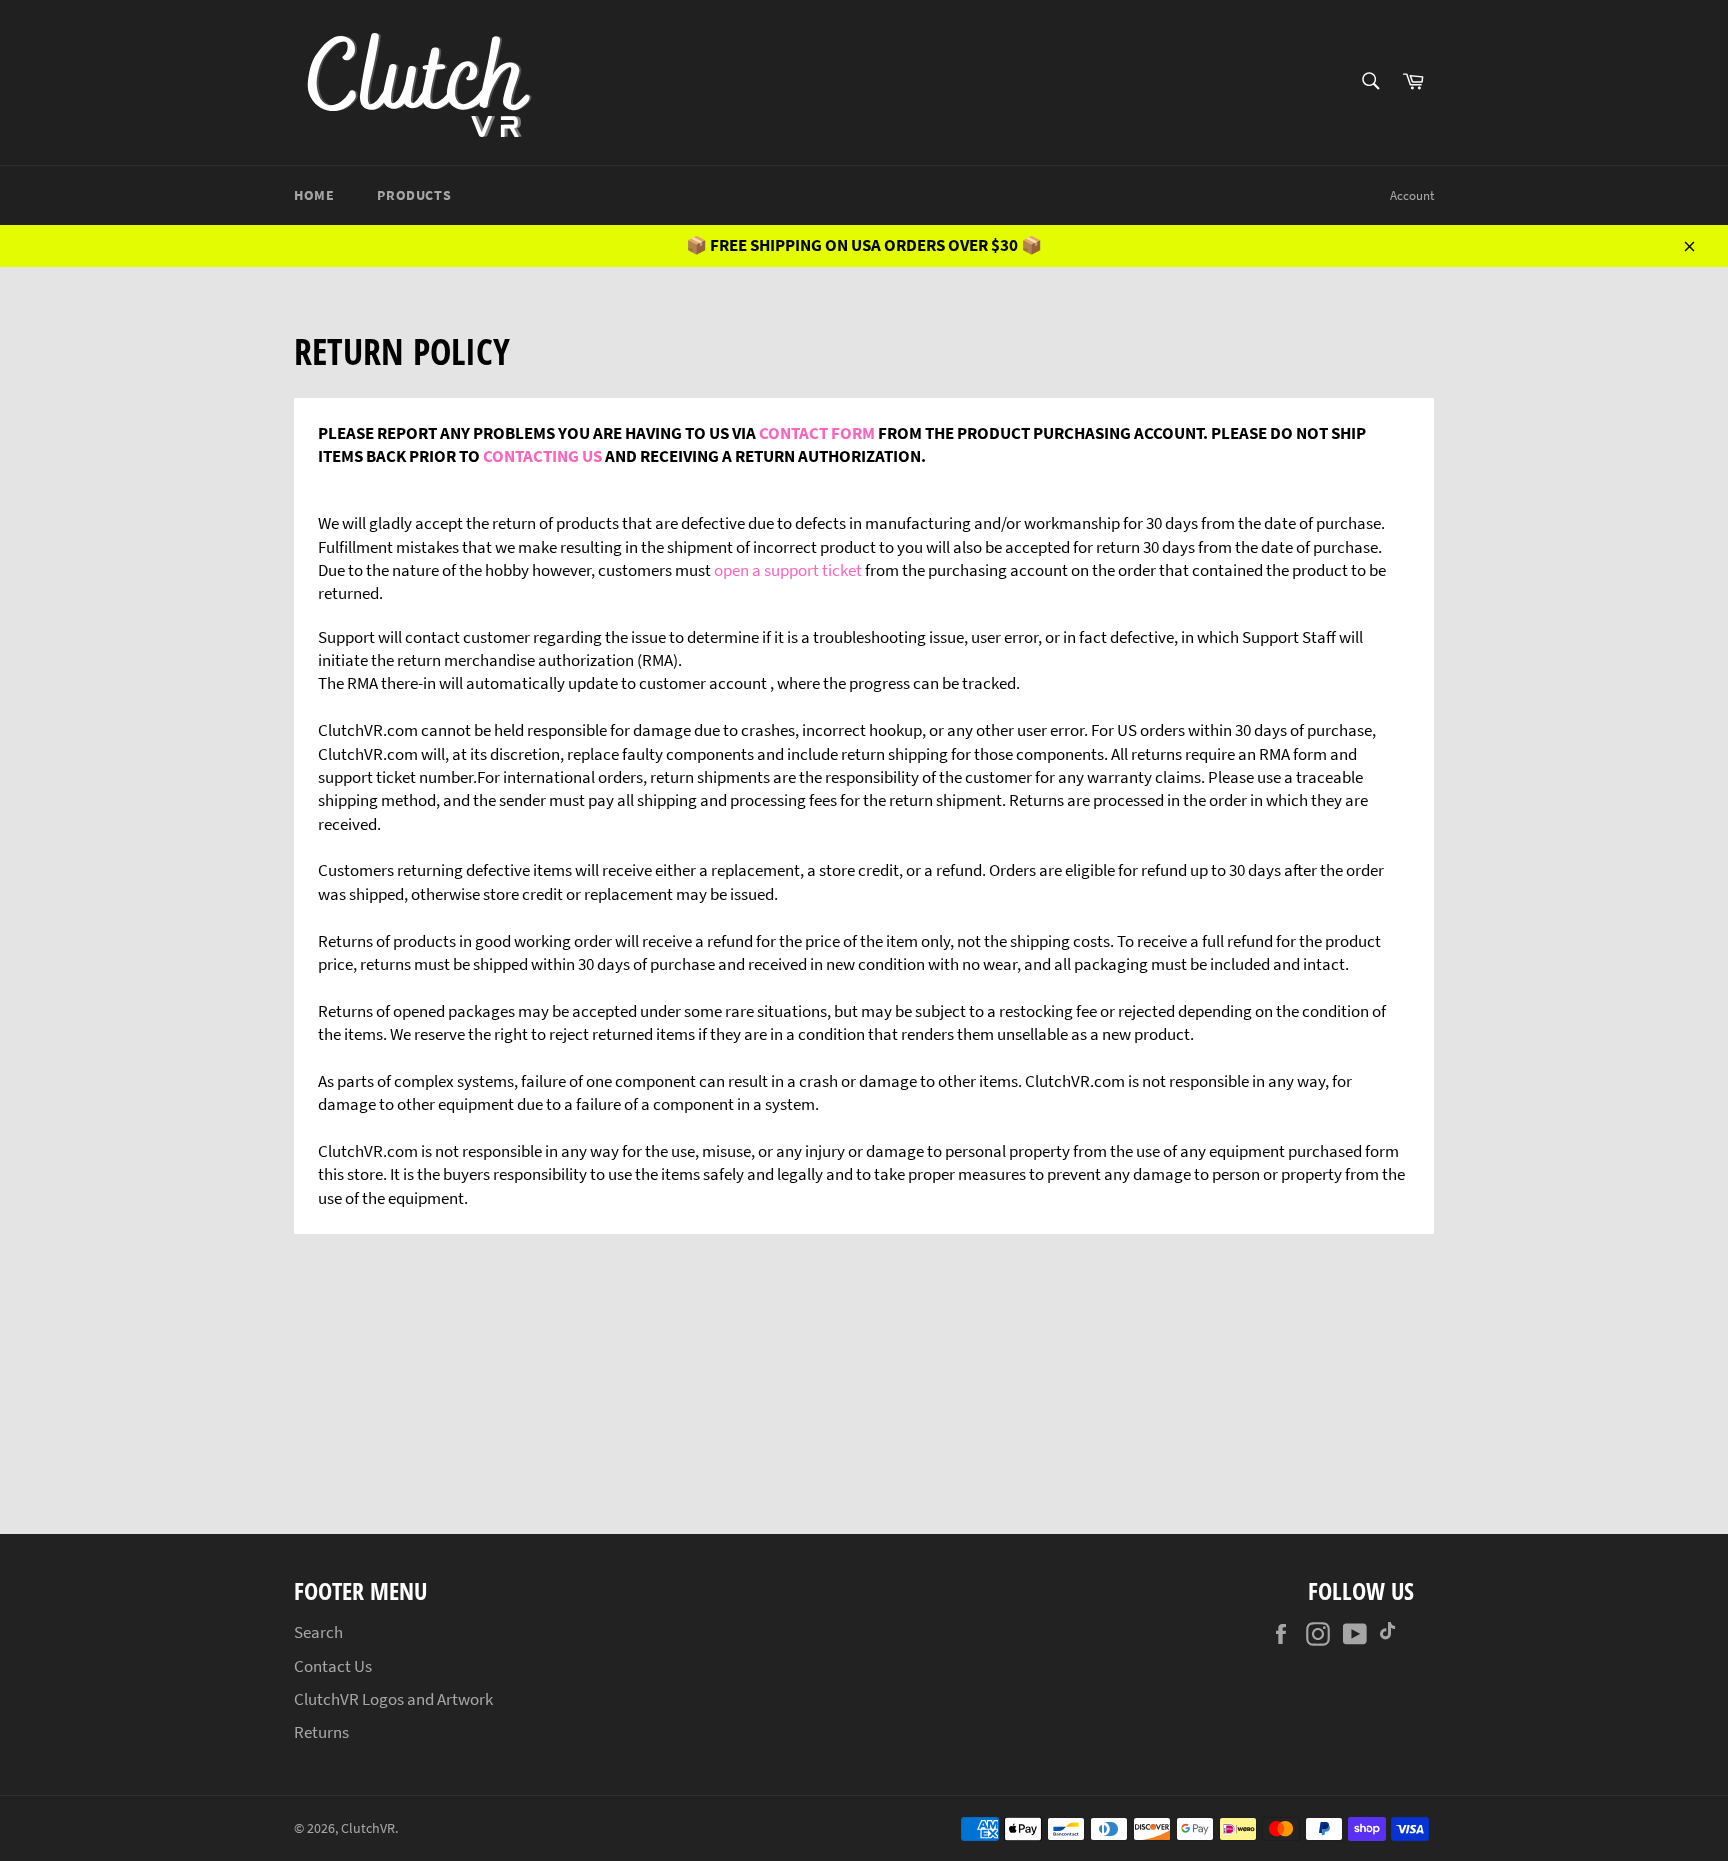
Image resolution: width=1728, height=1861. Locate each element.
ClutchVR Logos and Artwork (393, 1699)
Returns (321, 1732)
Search (318, 1632)
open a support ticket (788, 570)
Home (314, 195)
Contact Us (333, 1666)
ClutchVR (368, 1828)
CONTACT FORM (817, 433)
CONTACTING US (542, 456)
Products (414, 195)
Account (1412, 195)
